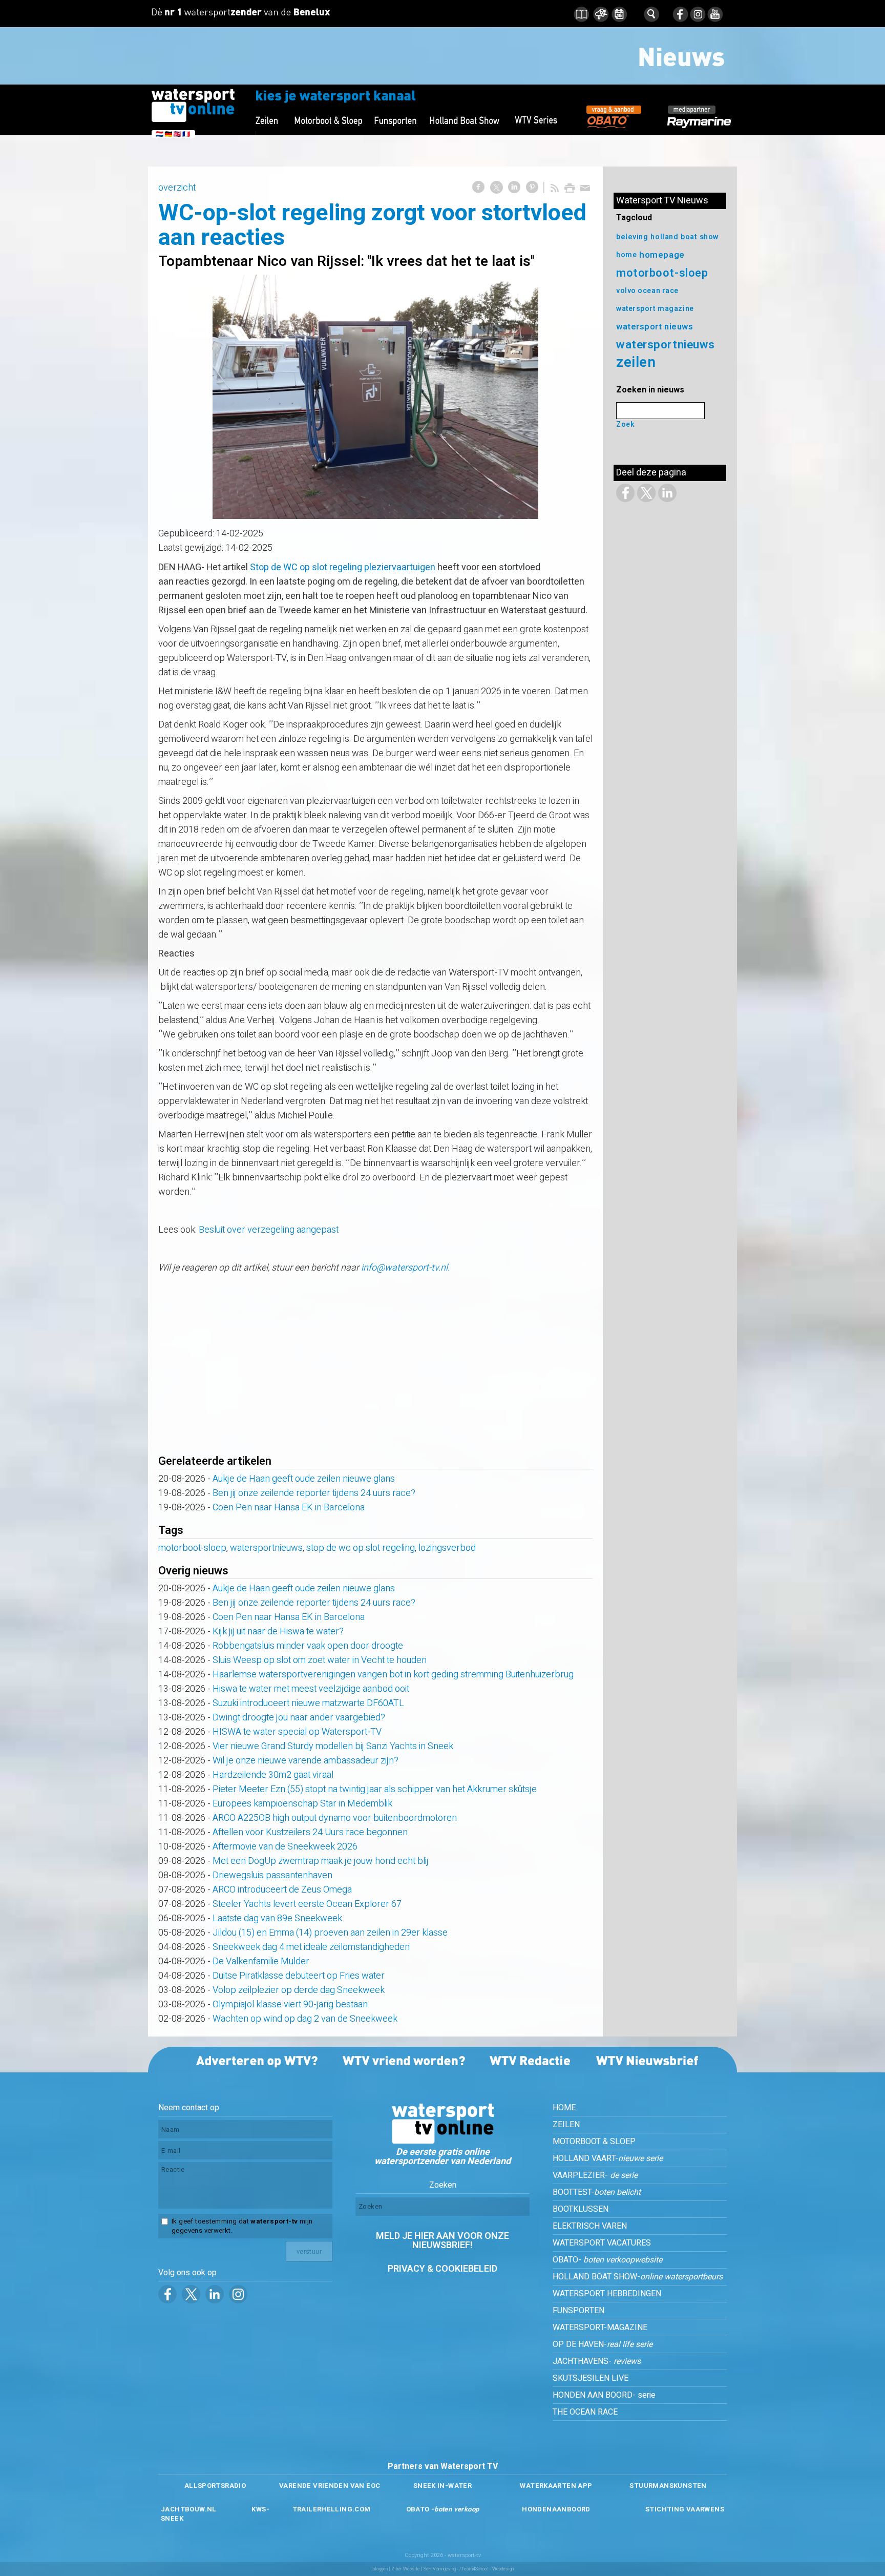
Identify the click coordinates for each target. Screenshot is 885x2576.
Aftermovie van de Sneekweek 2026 (285, 1847)
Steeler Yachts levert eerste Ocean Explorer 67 (307, 1904)
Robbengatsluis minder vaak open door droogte (308, 1646)
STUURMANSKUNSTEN (668, 2486)
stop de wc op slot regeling (361, 1548)
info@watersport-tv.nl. (405, 1268)
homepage (662, 255)
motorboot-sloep (192, 1548)
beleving (632, 237)
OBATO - (443, 2509)
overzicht (177, 188)
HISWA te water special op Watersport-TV (297, 1732)
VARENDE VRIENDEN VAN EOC (330, 2486)
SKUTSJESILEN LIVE (591, 2378)
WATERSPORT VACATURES (602, 2243)
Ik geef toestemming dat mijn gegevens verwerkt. (242, 2226)
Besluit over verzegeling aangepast (269, 1230)
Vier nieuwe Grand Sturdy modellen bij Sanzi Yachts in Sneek (333, 1746)
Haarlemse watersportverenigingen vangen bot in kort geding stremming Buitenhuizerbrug (393, 1675)
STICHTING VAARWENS (685, 2509)
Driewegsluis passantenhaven (272, 1875)
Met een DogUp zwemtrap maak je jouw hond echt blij (321, 1861)
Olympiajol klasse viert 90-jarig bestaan (290, 2004)
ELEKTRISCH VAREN (590, 2226)
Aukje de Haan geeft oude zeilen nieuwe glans (304, 1479)
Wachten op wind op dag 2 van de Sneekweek (305, 2019)
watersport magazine (655, 309)
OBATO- (607, 2260)
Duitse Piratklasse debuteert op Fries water (299, 1976)
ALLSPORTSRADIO (215, 2486)
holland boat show (685, 237)
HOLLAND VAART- (608, 2158)
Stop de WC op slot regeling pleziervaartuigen (343, 567)
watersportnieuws (266, 1548)
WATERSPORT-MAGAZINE (600, 2328)
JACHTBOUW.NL (189, 2509)
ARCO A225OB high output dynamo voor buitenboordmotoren (335, 1818)
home (626, 255)
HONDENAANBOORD (556, 2509)
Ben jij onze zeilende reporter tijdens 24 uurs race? (314, 1493)
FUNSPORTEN (578, 2311)
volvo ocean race (647, 291)
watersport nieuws (655, 327)
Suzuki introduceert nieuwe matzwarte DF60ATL (308, 1703)
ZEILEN (566, 2125)
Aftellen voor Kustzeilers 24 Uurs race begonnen (310, 1832)
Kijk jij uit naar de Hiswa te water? (278, 1632)
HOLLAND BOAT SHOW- (638, 2277)
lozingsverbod (447, 1548)
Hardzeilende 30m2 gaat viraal (273, 1775)
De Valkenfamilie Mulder (261, 1961)
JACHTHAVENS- (597, 2361)
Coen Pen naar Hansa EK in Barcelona (289, 1508)
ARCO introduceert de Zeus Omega (282, 1890)
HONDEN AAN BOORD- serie (604, 2395)
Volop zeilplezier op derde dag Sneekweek (299, 1990)
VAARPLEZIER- (595, 2175)
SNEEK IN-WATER (442, 2486)
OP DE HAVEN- (603, 2344)
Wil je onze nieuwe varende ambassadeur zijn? (305, 1761)
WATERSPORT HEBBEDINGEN (607, 2294)
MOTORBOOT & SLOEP (594, 2142)
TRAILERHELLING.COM (332, 2509)
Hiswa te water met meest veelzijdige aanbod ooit (311, 1689)
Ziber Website (406, 2569)
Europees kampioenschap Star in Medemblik (302, 1804)
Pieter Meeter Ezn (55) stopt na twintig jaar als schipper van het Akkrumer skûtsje (375, 1789)
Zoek (625, 424)
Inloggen (380, 2569)
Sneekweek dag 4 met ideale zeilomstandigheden (311, 1947)
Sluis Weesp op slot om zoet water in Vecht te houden (320, 1660)
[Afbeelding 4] (375, 397)
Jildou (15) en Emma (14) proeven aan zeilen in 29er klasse (330, 1933)
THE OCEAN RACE (585, 2412)
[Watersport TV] (442, 2141)
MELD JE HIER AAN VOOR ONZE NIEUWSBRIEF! (442, 2241)
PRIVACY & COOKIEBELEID (442, 2269)
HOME (564, 2108)
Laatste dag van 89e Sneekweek (277, 1918)
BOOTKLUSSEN (581, 2209)
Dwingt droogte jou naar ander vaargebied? (299, 1718)
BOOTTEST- (597, 2192)
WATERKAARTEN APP (556, 2486)
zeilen (636, 362)
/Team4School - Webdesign (487, 2569)
